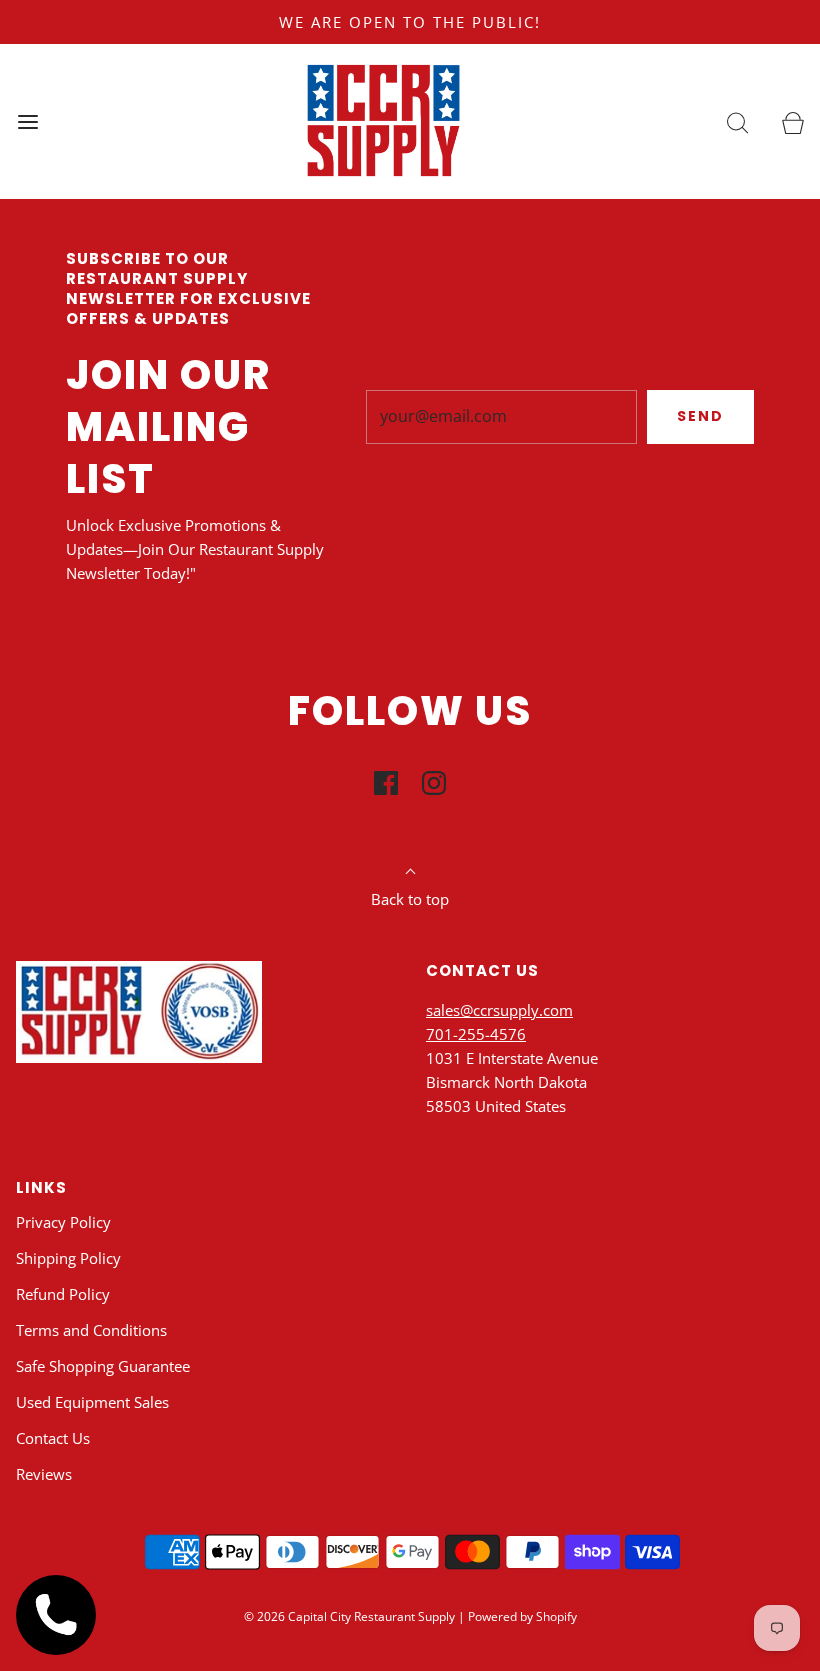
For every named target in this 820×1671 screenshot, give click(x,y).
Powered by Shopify (522, 1616)
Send (700, 416)
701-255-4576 (476, 1034)
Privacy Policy (63, 1222)
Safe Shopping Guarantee (103, 1366)
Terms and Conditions (91, 1330)
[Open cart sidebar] (792, 121)
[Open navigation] (27, 121)
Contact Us (53, 1438)
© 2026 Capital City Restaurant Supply (349, 1616)
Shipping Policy (68, 1258)
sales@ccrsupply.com (499, 1010)
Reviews (44, 1474)
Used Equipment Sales (92, 1402)
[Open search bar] (737, 121)
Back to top (410, 899)
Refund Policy (63, 1294)
